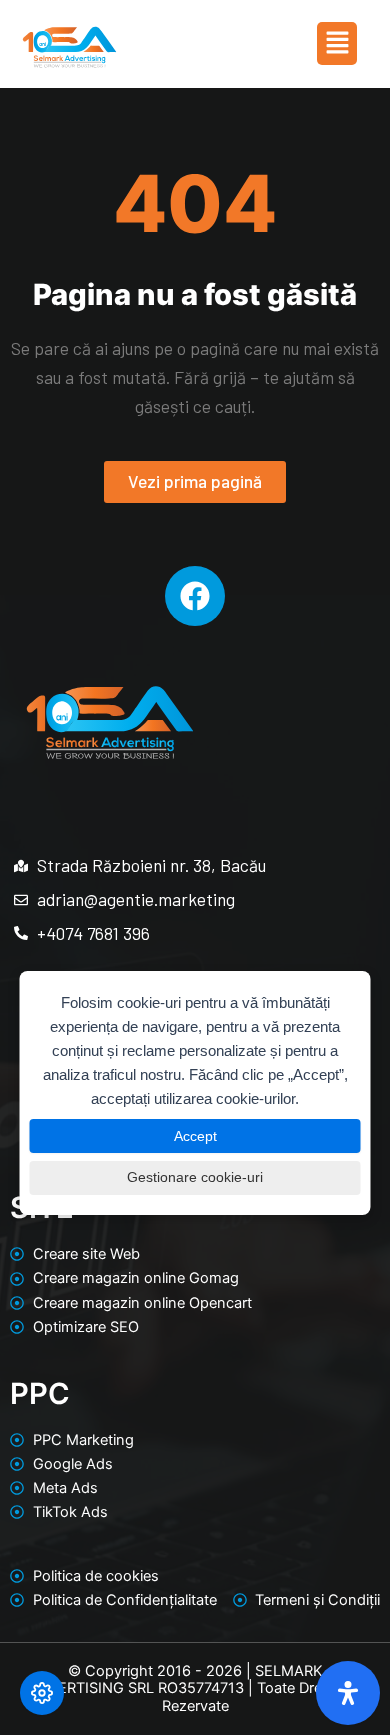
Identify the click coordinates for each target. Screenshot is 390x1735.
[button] (337, 43)
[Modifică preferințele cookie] (42, 1693)
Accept (195, 1136)
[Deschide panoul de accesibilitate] (348, 1693)
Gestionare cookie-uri (195, 1177)
